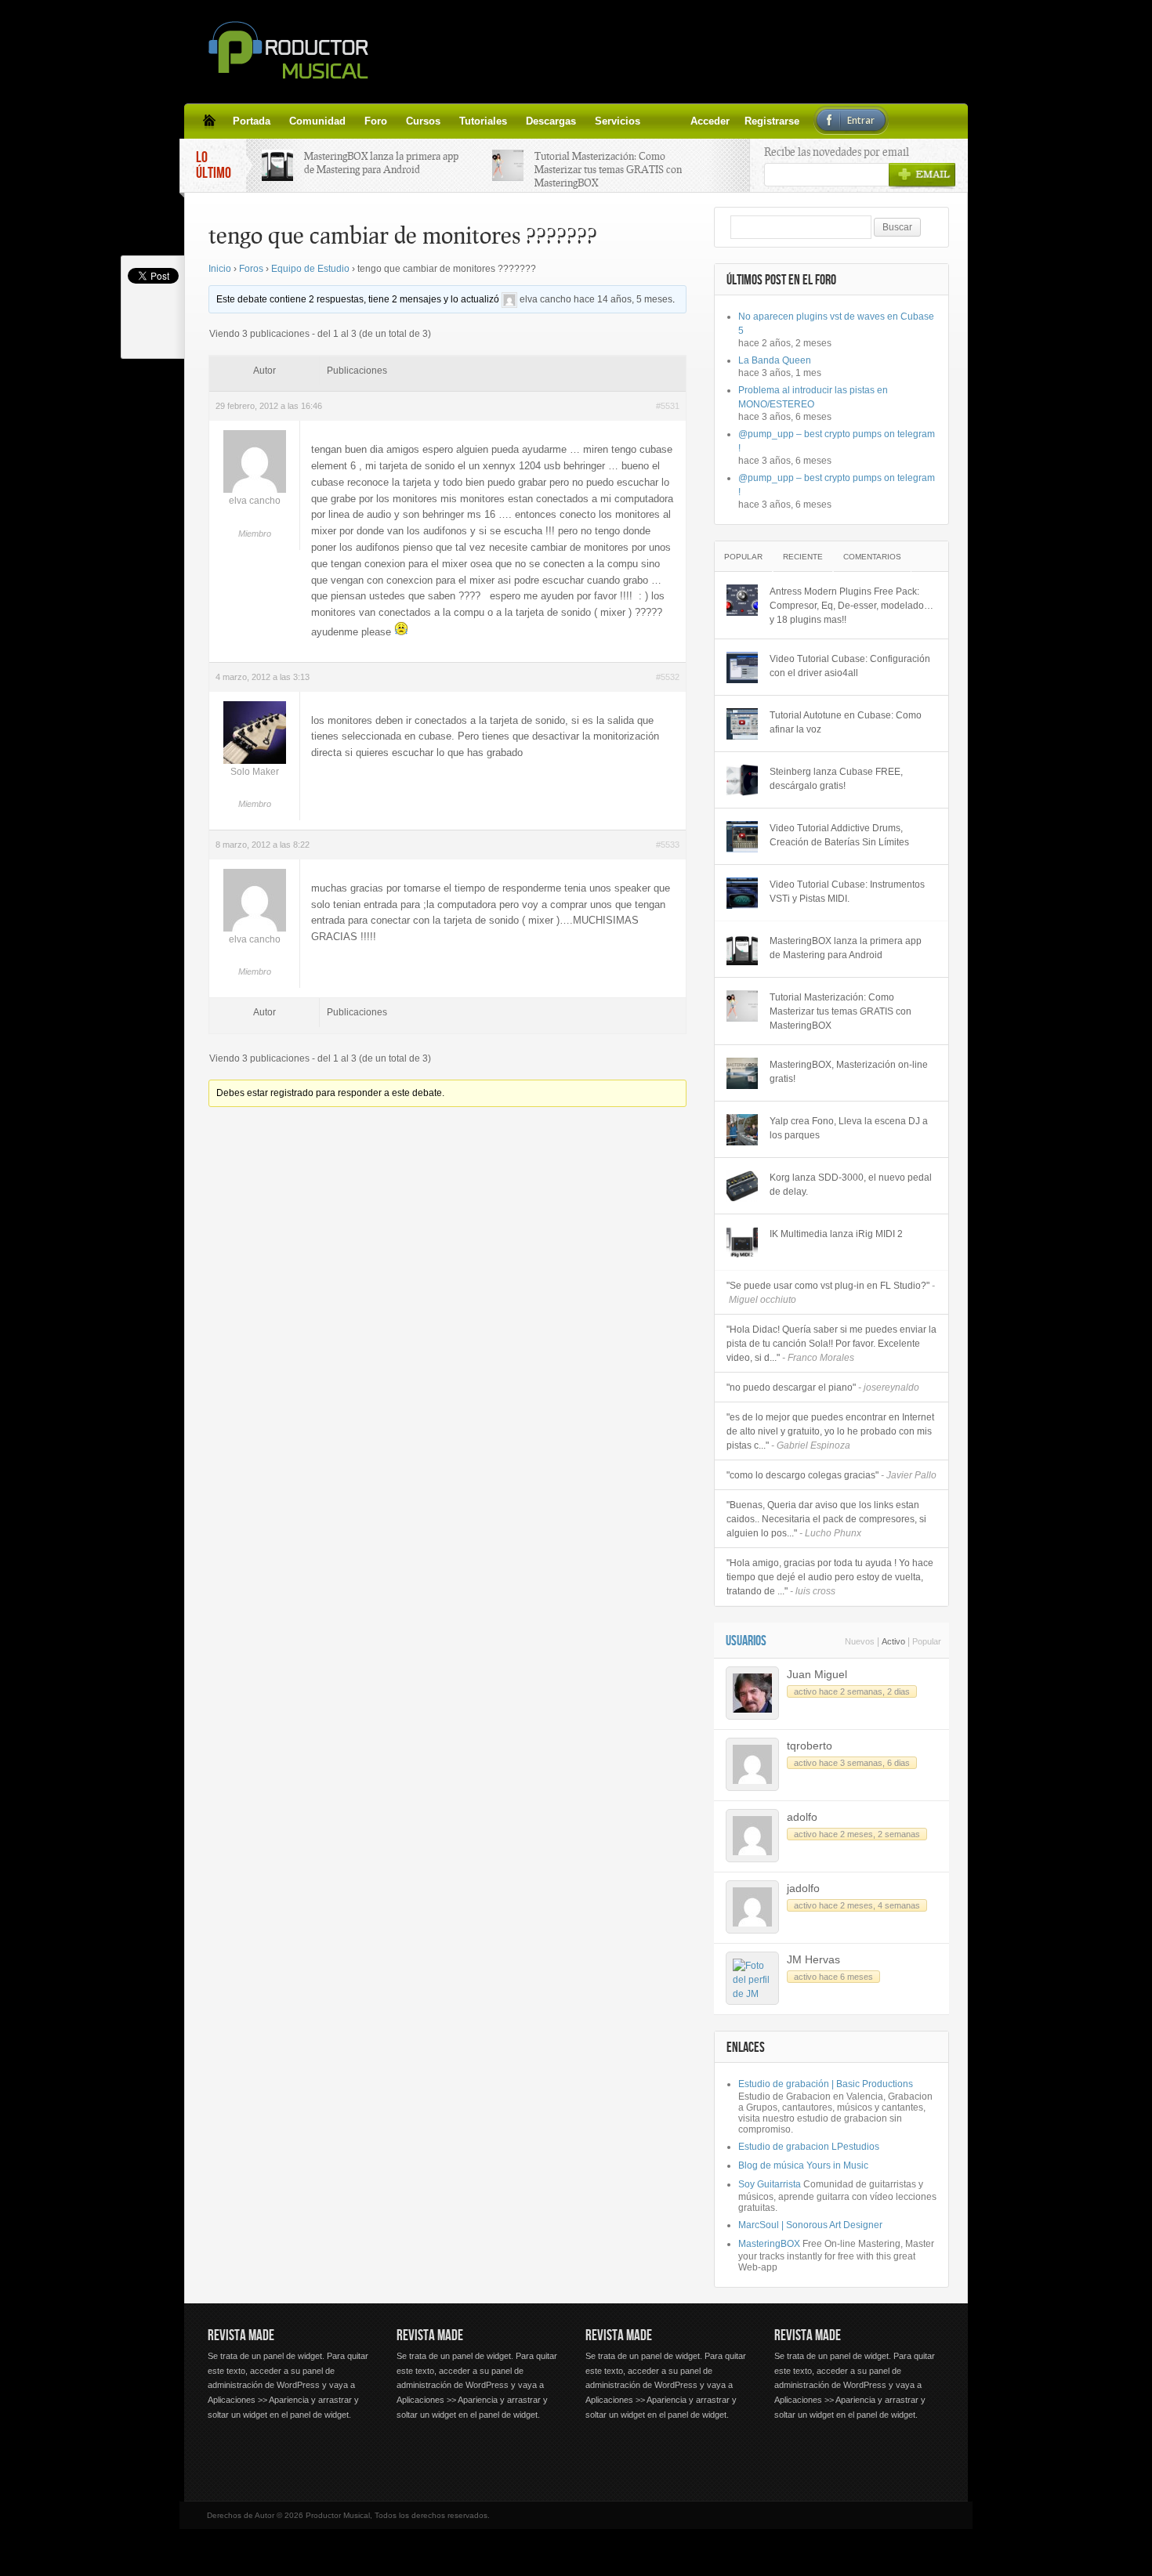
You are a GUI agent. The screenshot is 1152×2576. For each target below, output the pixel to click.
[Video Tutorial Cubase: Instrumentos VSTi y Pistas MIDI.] (742, 893)
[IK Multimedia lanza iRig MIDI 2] (742, 1243)
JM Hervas (813, 1959)
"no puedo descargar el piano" (823, 1387)
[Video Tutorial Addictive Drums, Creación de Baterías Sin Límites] (742, 837)
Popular (743, 557)
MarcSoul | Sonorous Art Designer (810, 2225)
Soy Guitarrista (770, 2184)
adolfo (802, 1817)
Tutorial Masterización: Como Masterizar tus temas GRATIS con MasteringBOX (608, 169)
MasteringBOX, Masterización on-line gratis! (849, 1072)
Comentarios (872, 557)
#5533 (668, 845)
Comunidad (317, 121)
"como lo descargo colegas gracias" (831, 1475)
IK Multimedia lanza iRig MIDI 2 (836, 1234)
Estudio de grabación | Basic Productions (826, 2084)
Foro (376, 121)
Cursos (423, 121)
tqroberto (810, 1746)
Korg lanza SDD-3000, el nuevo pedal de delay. (851, 1185)
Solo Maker (255, 772)
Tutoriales (483, 121)
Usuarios (746, 1641)
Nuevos (860, 1641)
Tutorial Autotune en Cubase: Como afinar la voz (846, 722)
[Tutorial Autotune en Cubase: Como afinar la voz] (742, 724)
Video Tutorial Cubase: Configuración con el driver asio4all (850, 666)
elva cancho (545, 299)
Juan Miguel (817, 1674)
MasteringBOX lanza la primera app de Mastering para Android (381, 163)
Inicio (220, 269)
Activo (893, 1641)
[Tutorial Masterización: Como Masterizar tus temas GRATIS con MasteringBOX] (742, 1006)
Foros (251, 269)
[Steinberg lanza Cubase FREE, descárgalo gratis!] (742, 780)
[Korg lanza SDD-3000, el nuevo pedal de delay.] (742, 1186)
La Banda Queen (775, 360)
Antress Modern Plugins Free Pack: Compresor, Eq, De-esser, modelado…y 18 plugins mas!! (851, 606)
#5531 (668, 406)
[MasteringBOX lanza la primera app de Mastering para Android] (742, 950)
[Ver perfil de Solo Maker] (255, 761)
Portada (252, 121)
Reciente (803, 557)
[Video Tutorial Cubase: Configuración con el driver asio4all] (742, 668)
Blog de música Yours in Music (803, 2165)
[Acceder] (659, 121)
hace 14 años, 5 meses (623, 299)
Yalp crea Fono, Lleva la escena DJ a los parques (849, 1128)
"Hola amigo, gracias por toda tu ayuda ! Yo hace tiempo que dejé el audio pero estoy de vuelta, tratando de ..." (830, 1577)
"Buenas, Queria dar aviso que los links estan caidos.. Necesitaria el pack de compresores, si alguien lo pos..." (826, 1519)
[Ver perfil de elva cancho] (509, 299)
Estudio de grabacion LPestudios (809, 2147)
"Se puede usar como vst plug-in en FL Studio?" (831, 1293)
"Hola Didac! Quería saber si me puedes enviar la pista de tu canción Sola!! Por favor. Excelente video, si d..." (831, 1344)
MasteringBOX (769, 2244)
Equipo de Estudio (310, 269)
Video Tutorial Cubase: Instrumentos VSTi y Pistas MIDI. (847, 892)
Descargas (551, 121)
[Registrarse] (678, 121)
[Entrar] (697, 121)
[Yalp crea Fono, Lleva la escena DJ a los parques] (742, 1130)
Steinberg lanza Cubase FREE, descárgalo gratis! (836, 779)
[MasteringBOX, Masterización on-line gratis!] (742, 1073)
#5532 (668, 677)
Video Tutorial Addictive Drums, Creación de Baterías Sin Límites (839, 835)
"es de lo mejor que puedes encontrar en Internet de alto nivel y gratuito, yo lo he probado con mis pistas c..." (830, 1431)
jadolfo (803, 1888)
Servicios (618, 121)
